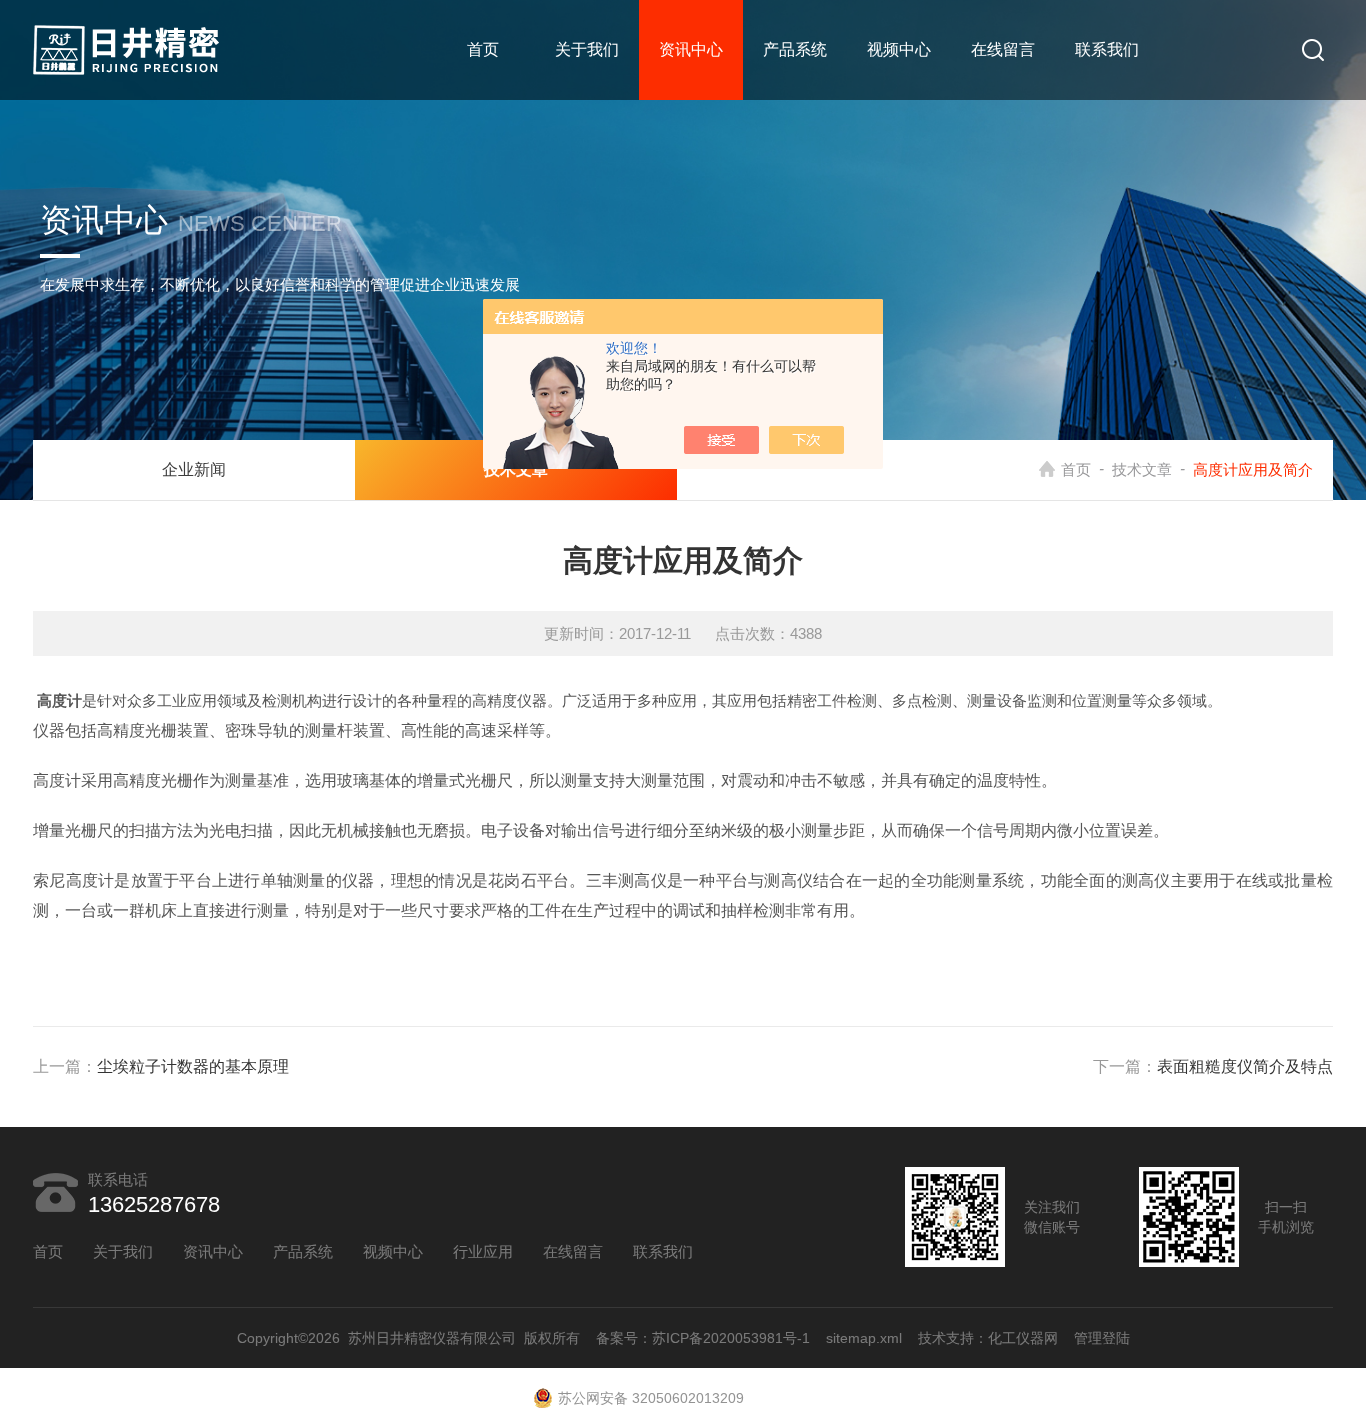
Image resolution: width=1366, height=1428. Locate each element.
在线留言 (1003, 49)
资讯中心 (691, 49)
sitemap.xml (864, 1338)
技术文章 (1142, 469)
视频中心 (899, 49)
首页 (483, 49)
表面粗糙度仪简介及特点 (1245, 1066)
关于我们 (587, 49)
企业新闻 (194, 469)
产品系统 (795, 49)
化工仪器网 (1023, 1338)
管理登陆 (1102, 1338)
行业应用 (483, 1251)
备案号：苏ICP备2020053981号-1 (703, 1338)
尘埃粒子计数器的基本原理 (193, 1066)
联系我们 (1107, 49)
